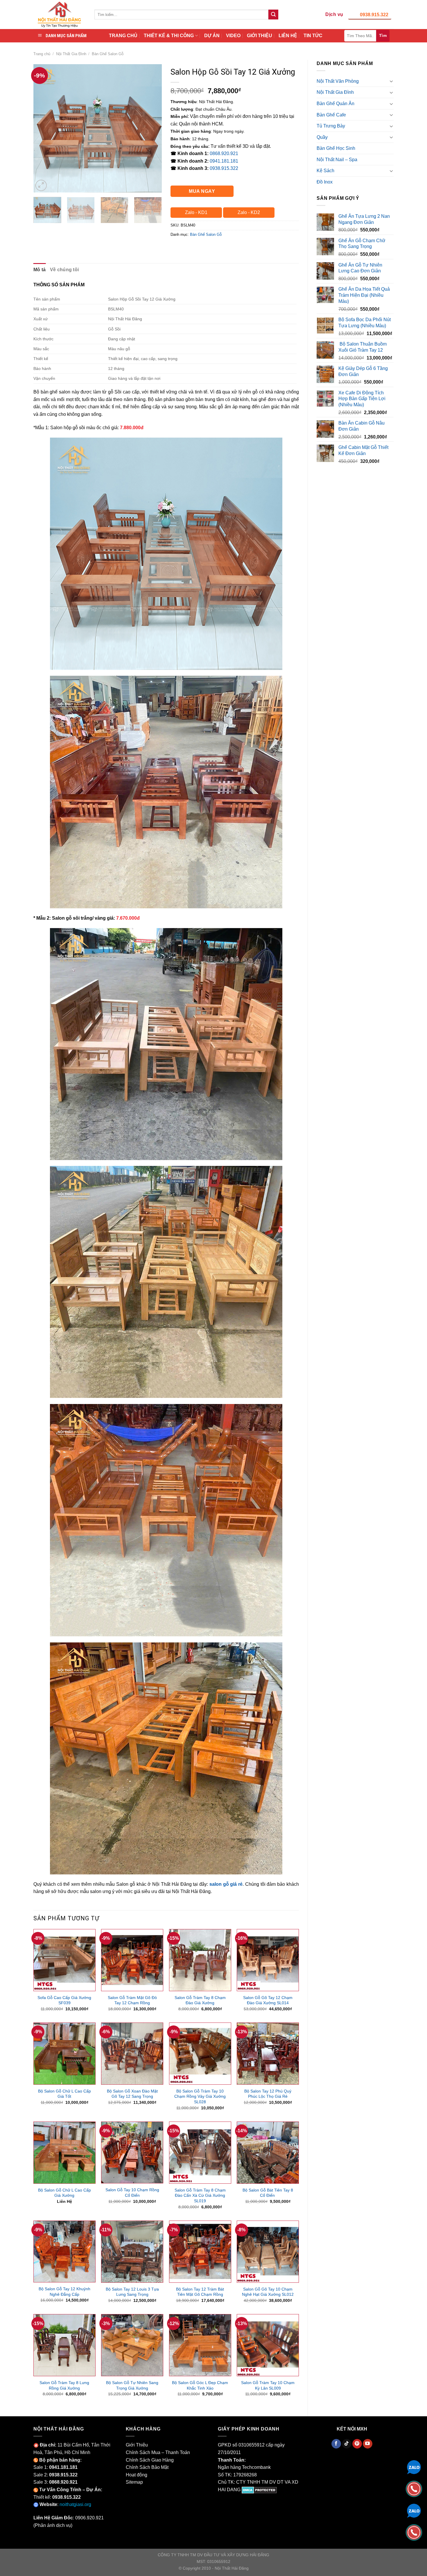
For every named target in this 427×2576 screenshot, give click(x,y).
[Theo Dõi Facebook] (336, 2444)
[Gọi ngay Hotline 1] (414, 2488)
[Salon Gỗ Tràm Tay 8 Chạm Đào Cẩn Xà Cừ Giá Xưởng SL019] (200, 2153)
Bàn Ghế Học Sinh (336, 148)
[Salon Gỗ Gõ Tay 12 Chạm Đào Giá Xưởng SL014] (268, 1960)
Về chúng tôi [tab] (64, 270)
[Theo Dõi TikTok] (347, 2444)
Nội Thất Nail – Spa (337, 160)
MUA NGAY (202, 191)
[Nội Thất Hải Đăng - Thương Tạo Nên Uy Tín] (60, 15)
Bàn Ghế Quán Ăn (335, 104)
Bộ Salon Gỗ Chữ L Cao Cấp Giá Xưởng (64, 2193)
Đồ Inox (325, 182)
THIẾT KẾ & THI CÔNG (169, 36)
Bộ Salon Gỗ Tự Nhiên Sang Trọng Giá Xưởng (132, 2385)
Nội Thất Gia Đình (71, 54)
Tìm (383, 35)
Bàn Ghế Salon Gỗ (108, 54)
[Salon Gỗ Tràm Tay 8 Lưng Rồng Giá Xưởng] (64, 2345)
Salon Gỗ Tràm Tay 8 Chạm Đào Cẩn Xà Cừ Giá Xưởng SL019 (200, 2195)
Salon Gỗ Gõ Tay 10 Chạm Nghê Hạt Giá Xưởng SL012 (268, 2292)
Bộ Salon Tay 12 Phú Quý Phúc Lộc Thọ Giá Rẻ (268, 2094)
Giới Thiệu (137, 2445)
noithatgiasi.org (75, 2504)
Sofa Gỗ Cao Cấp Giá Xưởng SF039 (64, 2000)
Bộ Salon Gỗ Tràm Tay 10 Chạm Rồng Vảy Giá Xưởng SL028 (200, 2096)
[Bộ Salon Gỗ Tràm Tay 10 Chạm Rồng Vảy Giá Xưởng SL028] (200, 2054)
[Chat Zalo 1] (414, 2467)
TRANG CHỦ (123, 36)
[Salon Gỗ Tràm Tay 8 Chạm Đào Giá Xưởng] (200, 1960)
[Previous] (43, 128)
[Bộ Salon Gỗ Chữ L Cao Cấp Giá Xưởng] (64, 2153)
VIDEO (233, 36)
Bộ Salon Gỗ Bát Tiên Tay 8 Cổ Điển (268, 2193)
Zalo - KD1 (196, 212)
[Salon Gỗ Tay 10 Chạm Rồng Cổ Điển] (132, 2153)
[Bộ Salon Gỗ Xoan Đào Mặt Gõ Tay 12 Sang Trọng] (132, 2054)
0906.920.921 (89, 2518)
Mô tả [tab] (40, 270)
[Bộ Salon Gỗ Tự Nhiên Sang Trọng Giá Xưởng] (132, 2345)
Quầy (322, 137)
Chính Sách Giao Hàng (150, 2460)
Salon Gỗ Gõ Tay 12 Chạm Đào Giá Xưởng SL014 (268, 2000)
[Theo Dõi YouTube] (368, 2444)
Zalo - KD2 (249, 212)
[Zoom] (41, 185)
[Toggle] (391, 81)
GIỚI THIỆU (260, 36)
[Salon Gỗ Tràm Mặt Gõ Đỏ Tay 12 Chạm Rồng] (132, 1960)
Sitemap (134, 2482)
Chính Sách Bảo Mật (147, 2467)
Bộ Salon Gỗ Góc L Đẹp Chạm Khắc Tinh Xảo (200, 2385)
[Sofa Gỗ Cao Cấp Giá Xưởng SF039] (64, 1960)
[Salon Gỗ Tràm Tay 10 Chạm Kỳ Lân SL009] (268, 2345)
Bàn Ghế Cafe (331, 115)
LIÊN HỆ (288, 36)
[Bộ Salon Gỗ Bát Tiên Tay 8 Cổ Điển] (268, 2153)
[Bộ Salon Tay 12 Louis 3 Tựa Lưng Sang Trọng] (132, 2252)
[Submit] (273, 15)
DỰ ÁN (212, 36)
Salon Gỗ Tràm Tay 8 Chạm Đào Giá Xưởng (200, 2000)
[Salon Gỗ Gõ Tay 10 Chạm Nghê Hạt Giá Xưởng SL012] (268, 2252)
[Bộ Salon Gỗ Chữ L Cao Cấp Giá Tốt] (64, 2054)
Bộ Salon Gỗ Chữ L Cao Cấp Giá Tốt (64, 2094)
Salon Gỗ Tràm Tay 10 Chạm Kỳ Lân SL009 (268, 2385)
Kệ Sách (325, 171)
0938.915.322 (374, 15)
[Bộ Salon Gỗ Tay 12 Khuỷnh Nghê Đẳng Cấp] (64, 2252)
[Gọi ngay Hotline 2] (414, 2532)
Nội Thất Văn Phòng (338, 81)
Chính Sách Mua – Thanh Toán (158, 2452)
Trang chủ (42, 54)
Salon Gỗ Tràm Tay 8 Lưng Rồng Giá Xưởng (64, 2385)
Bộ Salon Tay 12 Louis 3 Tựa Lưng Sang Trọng (132, 2292)
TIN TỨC (313, 36)
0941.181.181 (224, 161)
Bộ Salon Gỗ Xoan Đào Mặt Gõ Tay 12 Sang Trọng (132, 2094)
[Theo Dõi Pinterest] (357, 2444)
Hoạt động (137, 2475)
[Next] (152, 128)
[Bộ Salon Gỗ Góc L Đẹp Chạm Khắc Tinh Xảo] (200, 2345)
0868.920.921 (224, 153)
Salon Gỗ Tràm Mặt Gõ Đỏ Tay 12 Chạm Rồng (132, 2000)
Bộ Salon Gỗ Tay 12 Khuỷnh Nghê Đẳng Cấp (64, 2292)
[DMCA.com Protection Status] (259, 2490)
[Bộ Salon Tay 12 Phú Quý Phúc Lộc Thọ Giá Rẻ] (268, 2054)
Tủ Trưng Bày (331, 126)
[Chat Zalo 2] (414, 2510)
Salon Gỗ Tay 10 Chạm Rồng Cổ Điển (132, 2193)
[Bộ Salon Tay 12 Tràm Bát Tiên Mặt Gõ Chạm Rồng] (200, 2252)
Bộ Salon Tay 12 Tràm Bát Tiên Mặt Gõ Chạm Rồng (200, 2292)
